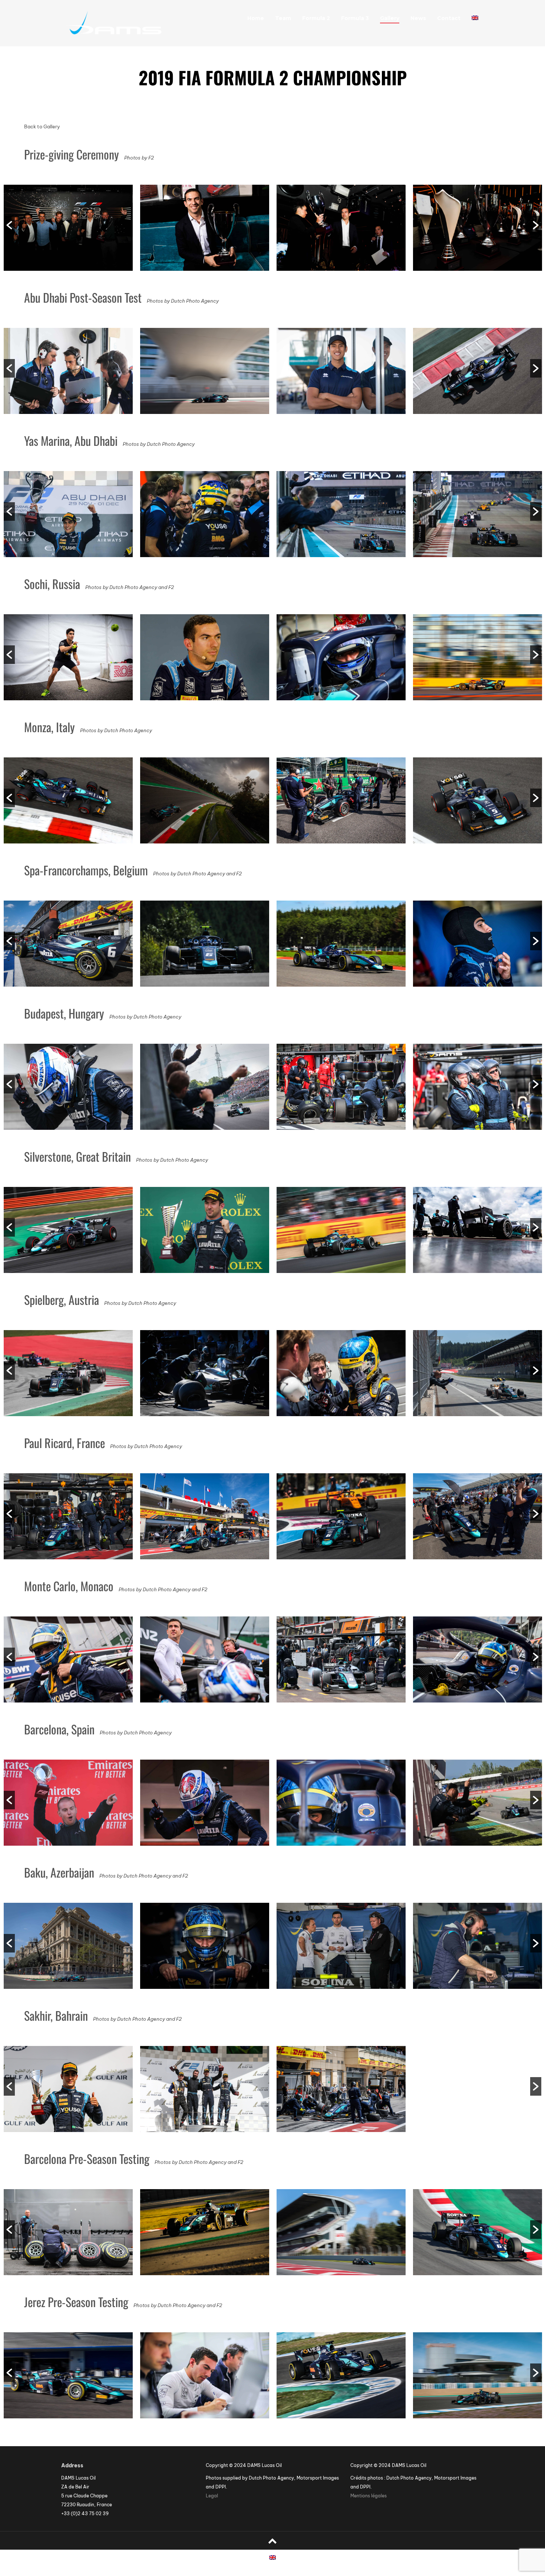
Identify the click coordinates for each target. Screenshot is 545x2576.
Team (283, 18)
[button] (9, 225)
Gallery (390, 18)
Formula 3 (355, 18)
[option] (68, 230)
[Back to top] (272, 2541)
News (418, 18)
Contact (449, 18)
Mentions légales (369, 2496)
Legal (212, 2496)
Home (256, 18)
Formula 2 (316, 18)
